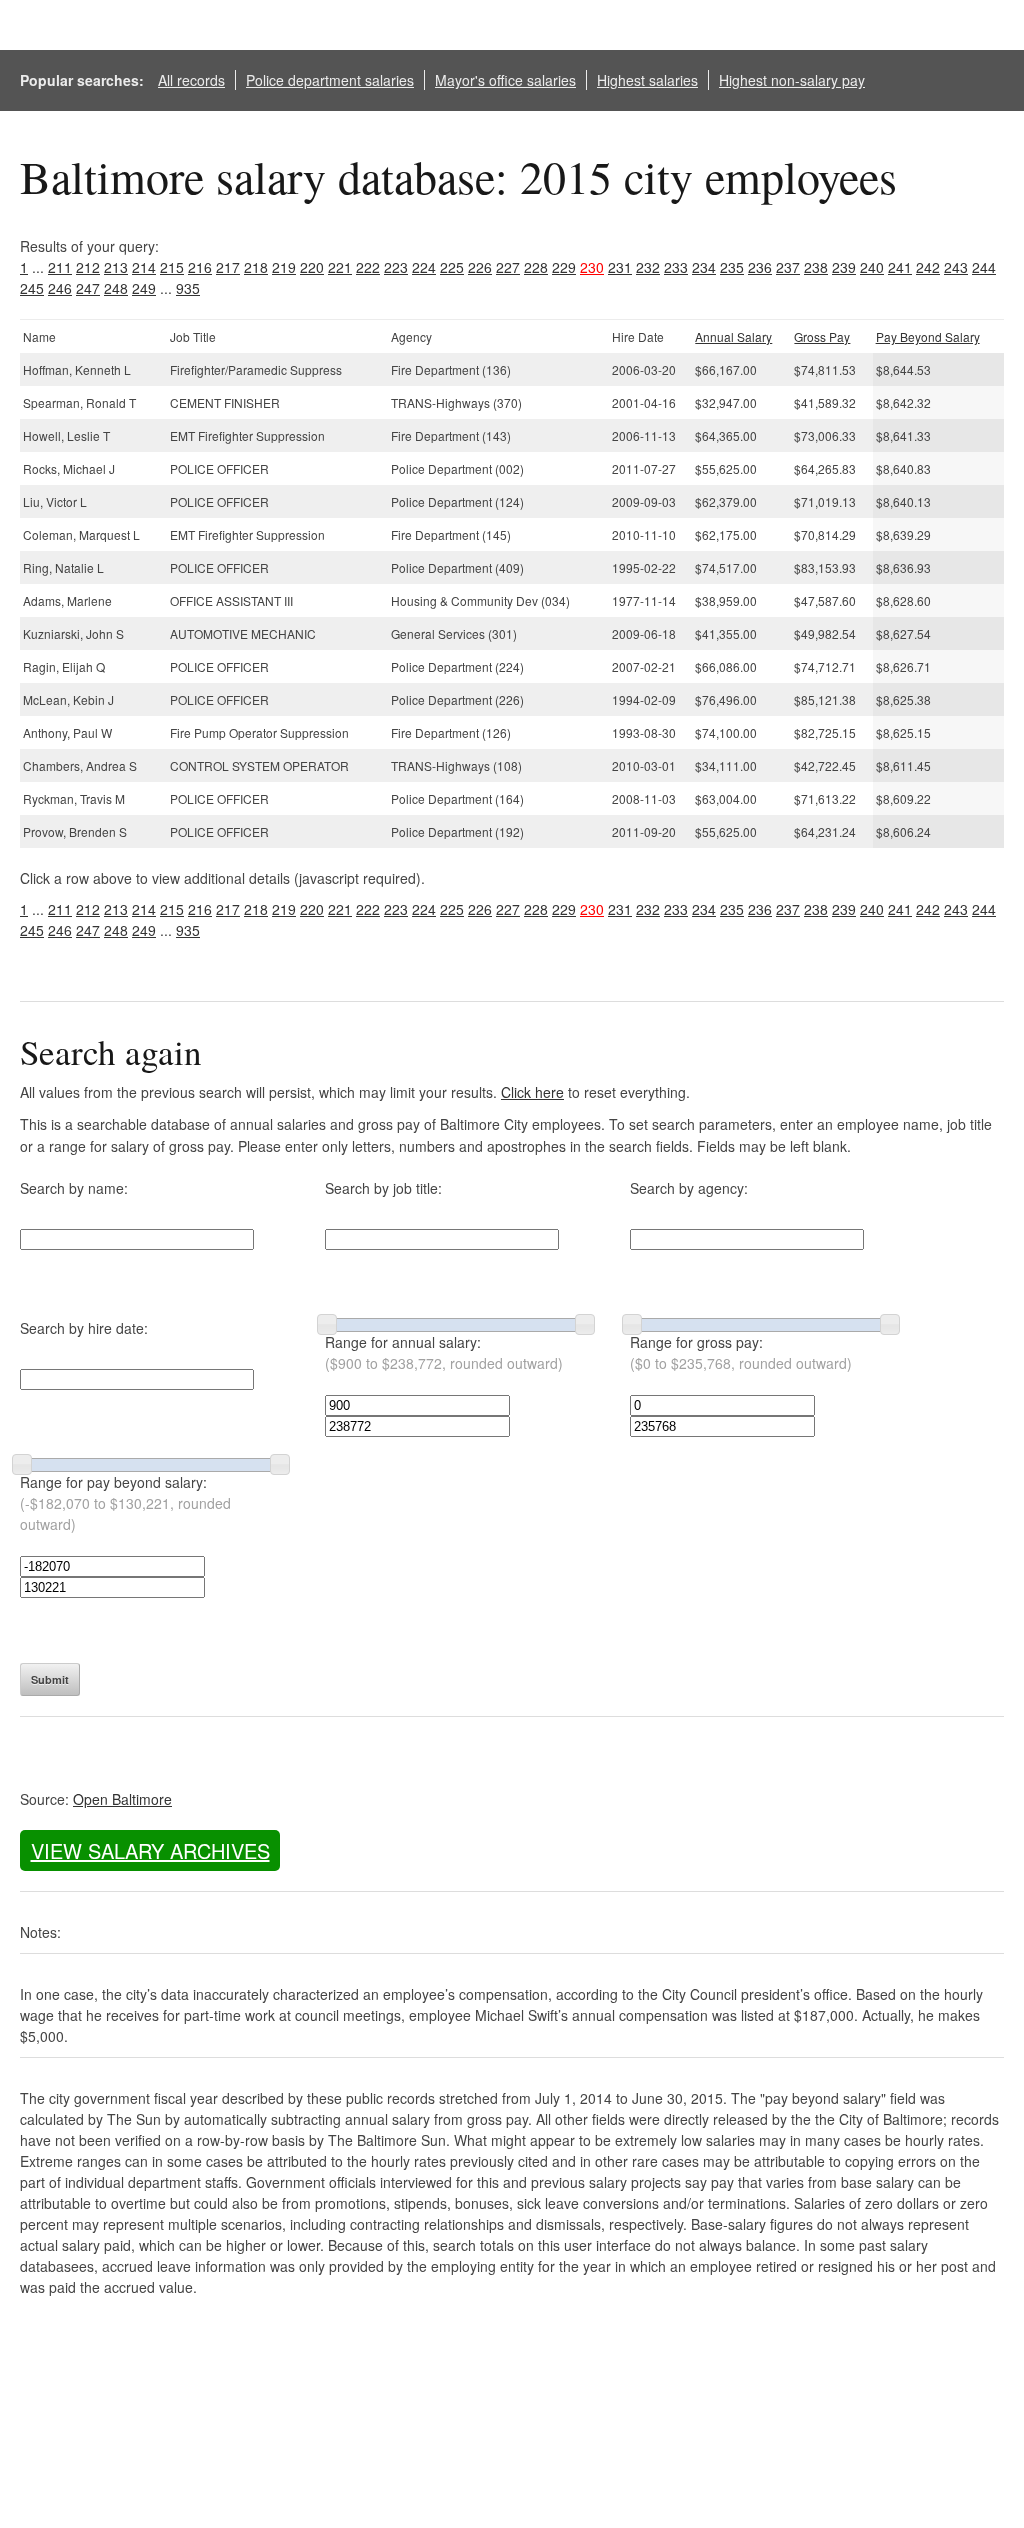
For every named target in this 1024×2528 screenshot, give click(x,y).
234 (704, 267)
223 (396, 267)
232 (648, 267)
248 (116, 288)
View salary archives (150, 1850)
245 (32, 288)
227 (508, 267)
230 (592, 267)
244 (984, 267)
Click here (532, 1092)
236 (760, 267)
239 (844, 267)
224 (424, 267)
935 (188, 288)
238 (816, 267)
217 (228, 267)
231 (620, 267)
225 (452, 267)
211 (60, 267)
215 (172, 267)
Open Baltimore (122, 1799)
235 (732, 267)
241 (900, 267)
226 (480, 267)
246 (60, 288)
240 (872, 267)
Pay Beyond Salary (928, 336)
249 (144, 288)
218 (256, 267)
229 (564, 267)
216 (200, 267)
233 (676, 267)
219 (284, 267)
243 (956, 267)
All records (191, 80)
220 (312, 267)
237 (788, 267)
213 (116, 267)
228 (536, 267)
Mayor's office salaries (505, 80)
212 (88, 267)
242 (928, 267)
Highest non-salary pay (792, 80)
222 (368, 267)
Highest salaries (647, 80)
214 (144, 267)
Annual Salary (733, 336)
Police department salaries (330, 80)
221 (340, 267)
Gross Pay (822, 336)
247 (88, 288)
